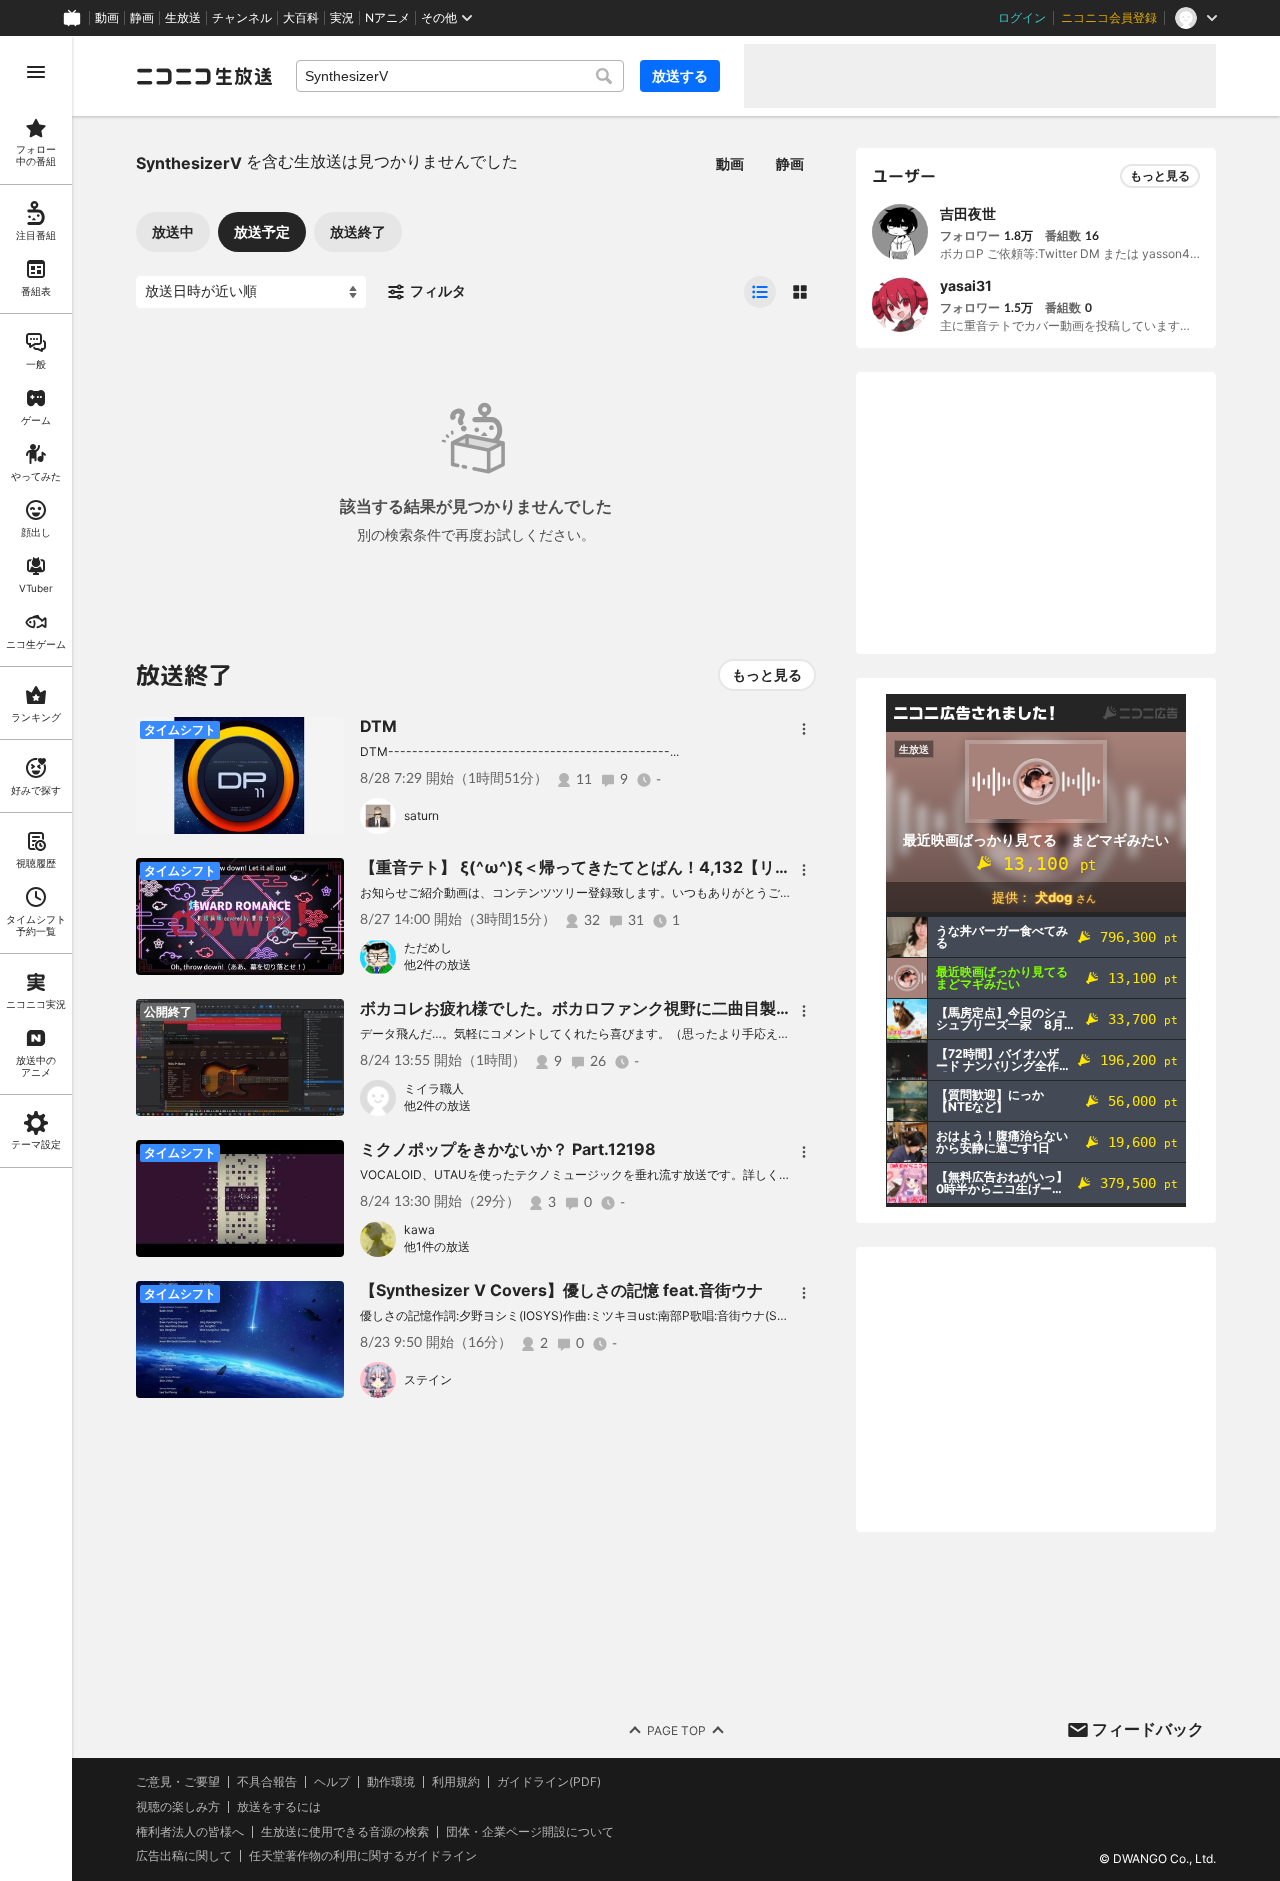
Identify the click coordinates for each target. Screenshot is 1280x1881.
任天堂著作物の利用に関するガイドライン (363, 1856)
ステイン (428, 1379)
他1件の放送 (437, 1246)
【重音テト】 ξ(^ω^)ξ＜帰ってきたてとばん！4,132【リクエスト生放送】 (631, 867)
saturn (421, 815)
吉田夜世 (968, 213)
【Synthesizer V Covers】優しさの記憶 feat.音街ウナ (561, 1290)
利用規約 (456, 1782)
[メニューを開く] (36, 72)
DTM (378, 726)
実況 (342, 18)
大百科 (301, 18)
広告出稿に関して (184, 1855)
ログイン (1022, 18)
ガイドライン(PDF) (549, 1782)
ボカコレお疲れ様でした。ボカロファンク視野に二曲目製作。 (584, 1008)
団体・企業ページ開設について (530, 1832)
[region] (36, 958)
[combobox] (460, 76)
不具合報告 (267, 1782)
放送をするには (279, 1807)
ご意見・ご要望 (178, 1781)
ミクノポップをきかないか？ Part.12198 (508, 1149)
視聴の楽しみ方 (178, 1806)
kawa (419, 1229)
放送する (680, 75)
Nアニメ (387, 18)
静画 (142, 18)
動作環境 (391, 1782)
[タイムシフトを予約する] (324, 737)
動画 (107, 18)
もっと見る (767, 674)
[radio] (760, 292)
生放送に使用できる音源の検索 (345, 1832)
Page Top (676, 1730)
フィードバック (1148, 1729)
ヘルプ (332, 1782)
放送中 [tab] (173, 231)
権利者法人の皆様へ (190, 1831)
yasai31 (966, 285)
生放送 (183, 18)
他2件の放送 (437, 964)
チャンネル (242, 18)
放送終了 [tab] (358, 231)
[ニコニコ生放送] (204, 76)
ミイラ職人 (434, 1088)
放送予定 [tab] (262, 231)
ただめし (428, 947)
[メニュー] (804, 729)
